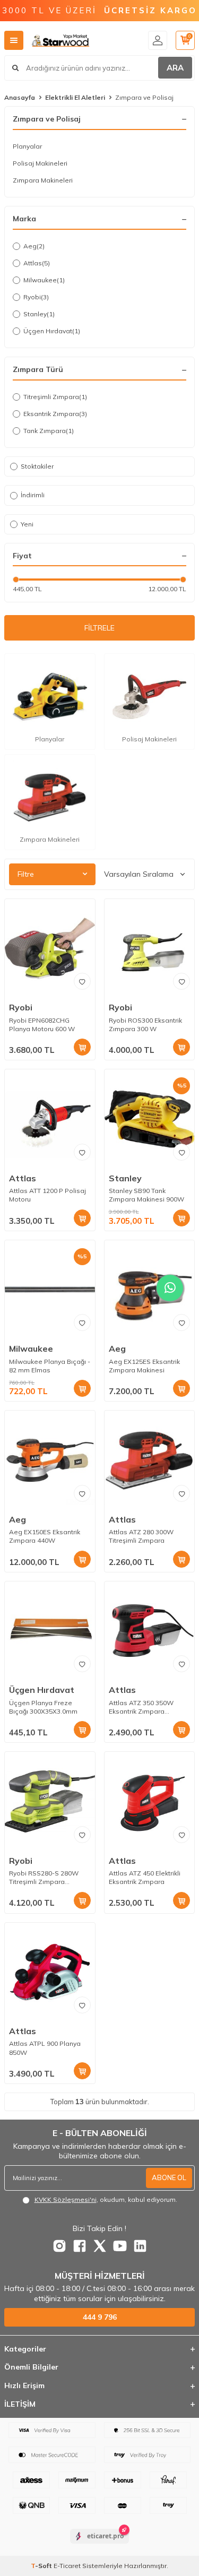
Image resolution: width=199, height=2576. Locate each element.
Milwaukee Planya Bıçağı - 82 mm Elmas (50, 1366)
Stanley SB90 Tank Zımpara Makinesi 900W (146, 1195)
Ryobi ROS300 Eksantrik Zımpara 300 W (145, 1025)
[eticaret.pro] (99, 2545)
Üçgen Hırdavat (52, 331)
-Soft (42, 2566)
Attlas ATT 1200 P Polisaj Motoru (47, 1195)
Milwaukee (44, 280)
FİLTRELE (99, 628)
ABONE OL (169, 2177)
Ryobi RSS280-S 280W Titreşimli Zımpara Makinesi (44, 1878)
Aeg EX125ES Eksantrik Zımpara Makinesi (144, 1366)
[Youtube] (120, 2246)
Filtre (26, 874)
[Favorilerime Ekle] (82, 981)
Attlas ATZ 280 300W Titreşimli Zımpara (141, 1536)
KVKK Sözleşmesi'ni (66, 2199)
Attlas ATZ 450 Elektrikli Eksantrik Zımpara (145, 1877)
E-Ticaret (67, 2566)
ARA (175, 68)
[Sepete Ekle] (82, 1047)
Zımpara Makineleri (43, 180)
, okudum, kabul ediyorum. (106, 2199)
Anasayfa (20, 97)
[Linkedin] (140, 2246)
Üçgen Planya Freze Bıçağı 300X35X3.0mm (43, 1707)
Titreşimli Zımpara (55, 397)
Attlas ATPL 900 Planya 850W (45, 2048)
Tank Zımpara (49, 431)
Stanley (39, 314)
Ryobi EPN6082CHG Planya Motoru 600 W (42, 1025)
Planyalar (27, 146)
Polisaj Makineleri (40, 163)
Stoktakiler (37, 466)
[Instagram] (59, 2246)
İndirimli (33, 495)
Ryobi (36, 297)
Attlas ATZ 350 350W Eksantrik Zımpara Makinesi (141, 1707)
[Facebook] (80, 2246)
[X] (100, 2246)
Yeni (27, 524)
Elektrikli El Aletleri (75, 97)
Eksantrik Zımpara (55, 414)
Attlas (37, 263)
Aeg (34, 246)
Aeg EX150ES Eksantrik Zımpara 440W (45, 1536)
